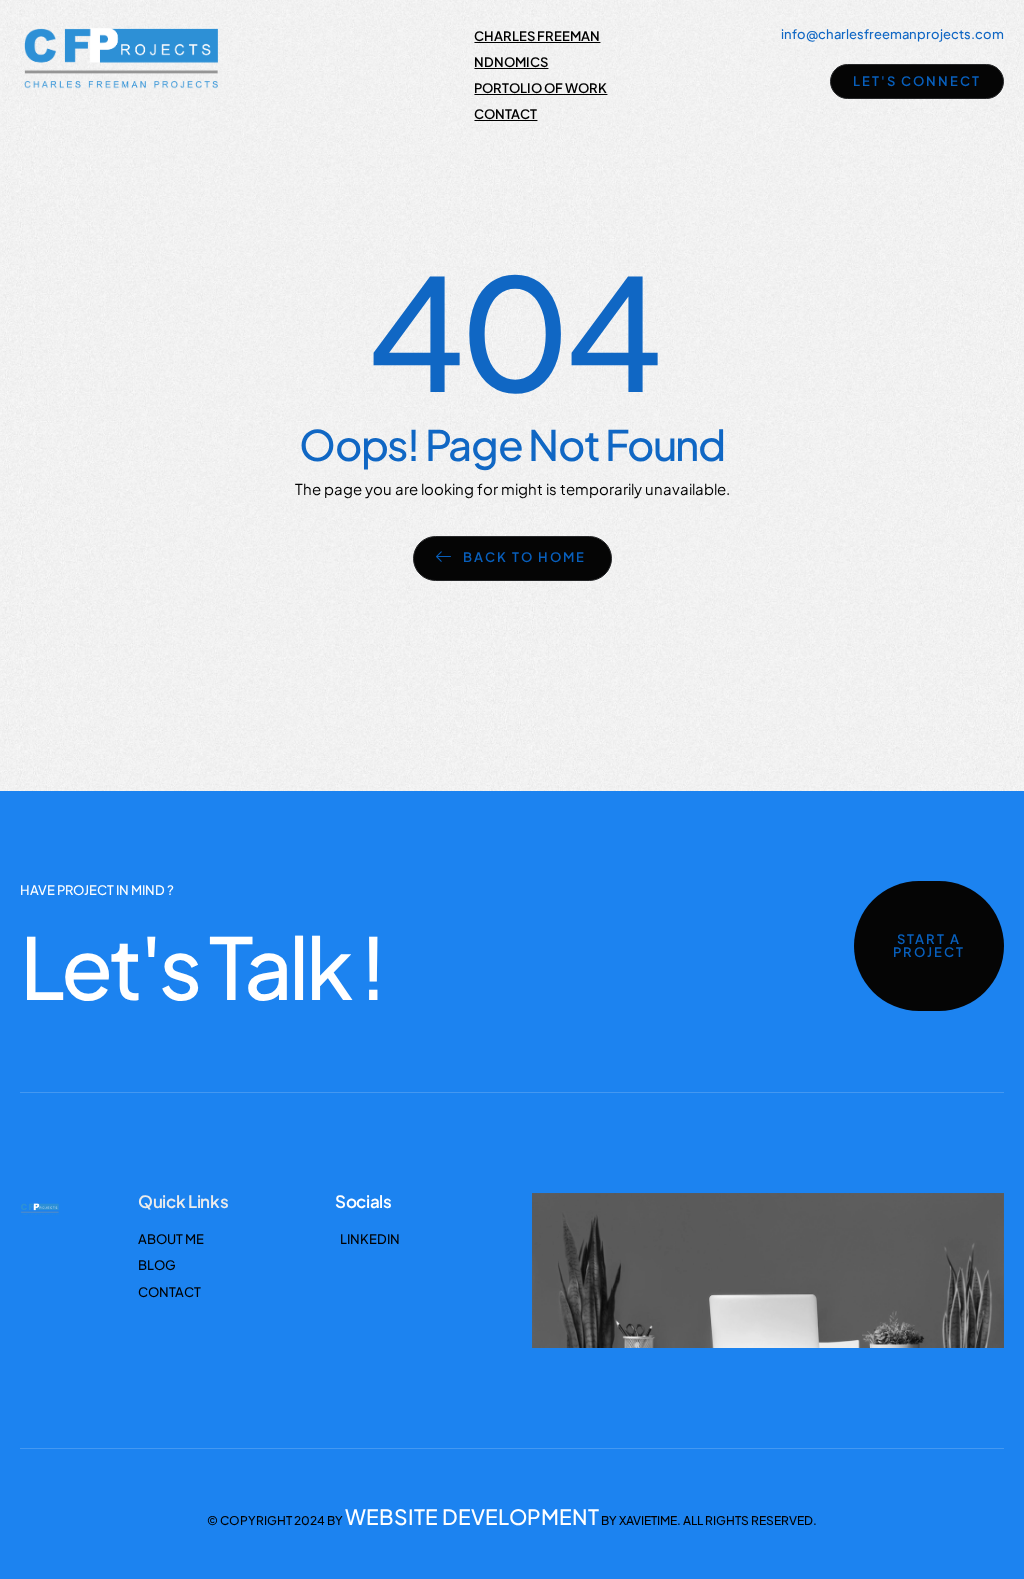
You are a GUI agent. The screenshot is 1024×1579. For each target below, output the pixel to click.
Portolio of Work (540, 88)
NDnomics (511, 62)
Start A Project (929, 945)
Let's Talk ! (201, 965)
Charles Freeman (537, 36)
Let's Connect (917, 81)
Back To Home (524, 557)
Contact (505, 114)
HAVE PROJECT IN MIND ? (97, 890)
